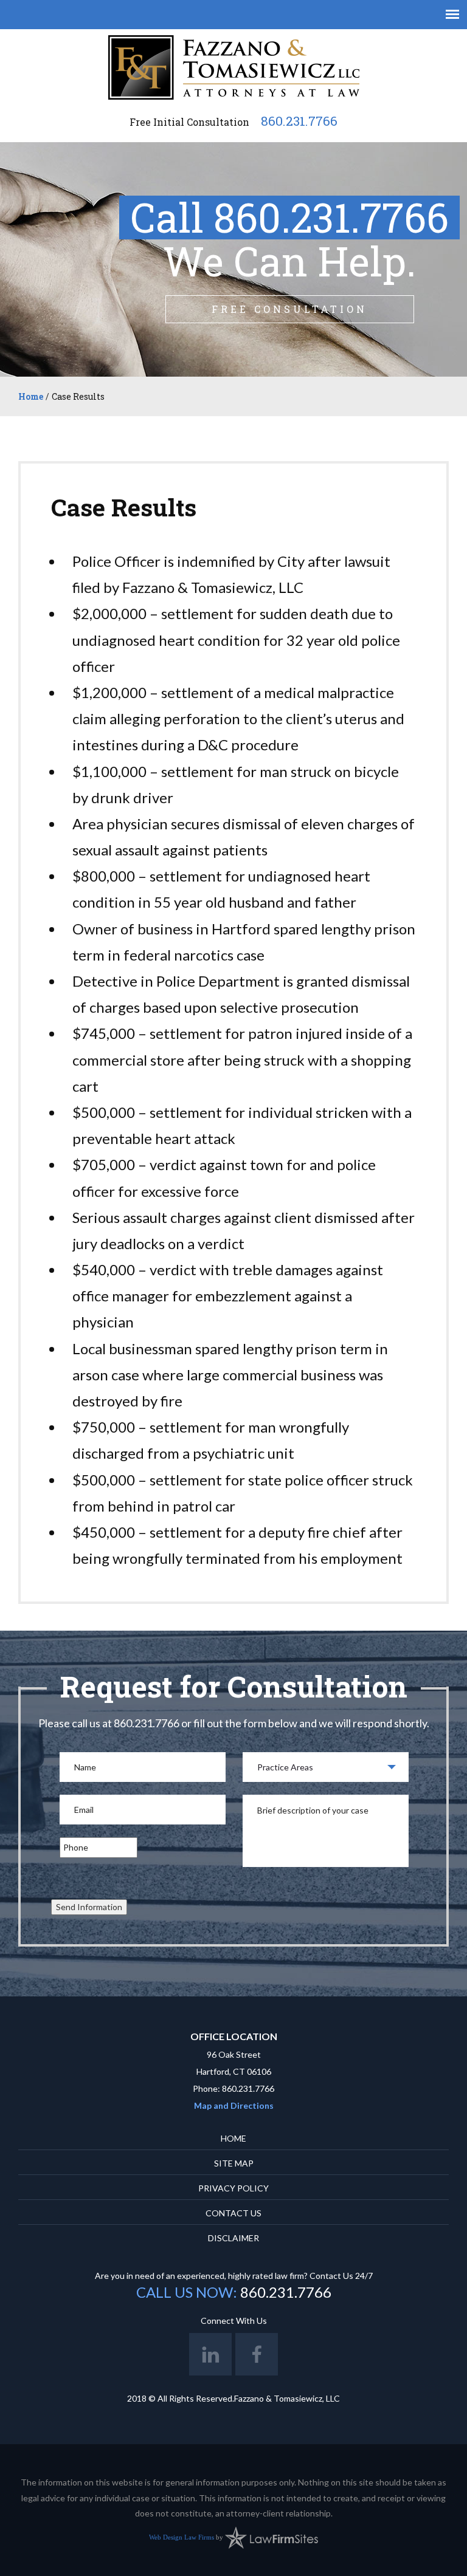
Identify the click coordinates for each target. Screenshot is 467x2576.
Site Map (234, 2163)
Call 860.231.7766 (289, 218)
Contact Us (233, 2213)
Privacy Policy (233, 2188)
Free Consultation (289, 309)
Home (31, 396)
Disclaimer (233, 2238)
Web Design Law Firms (182, 2537)
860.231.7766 (299, 121)
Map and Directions (234, 2105)
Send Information (89, 1907)
